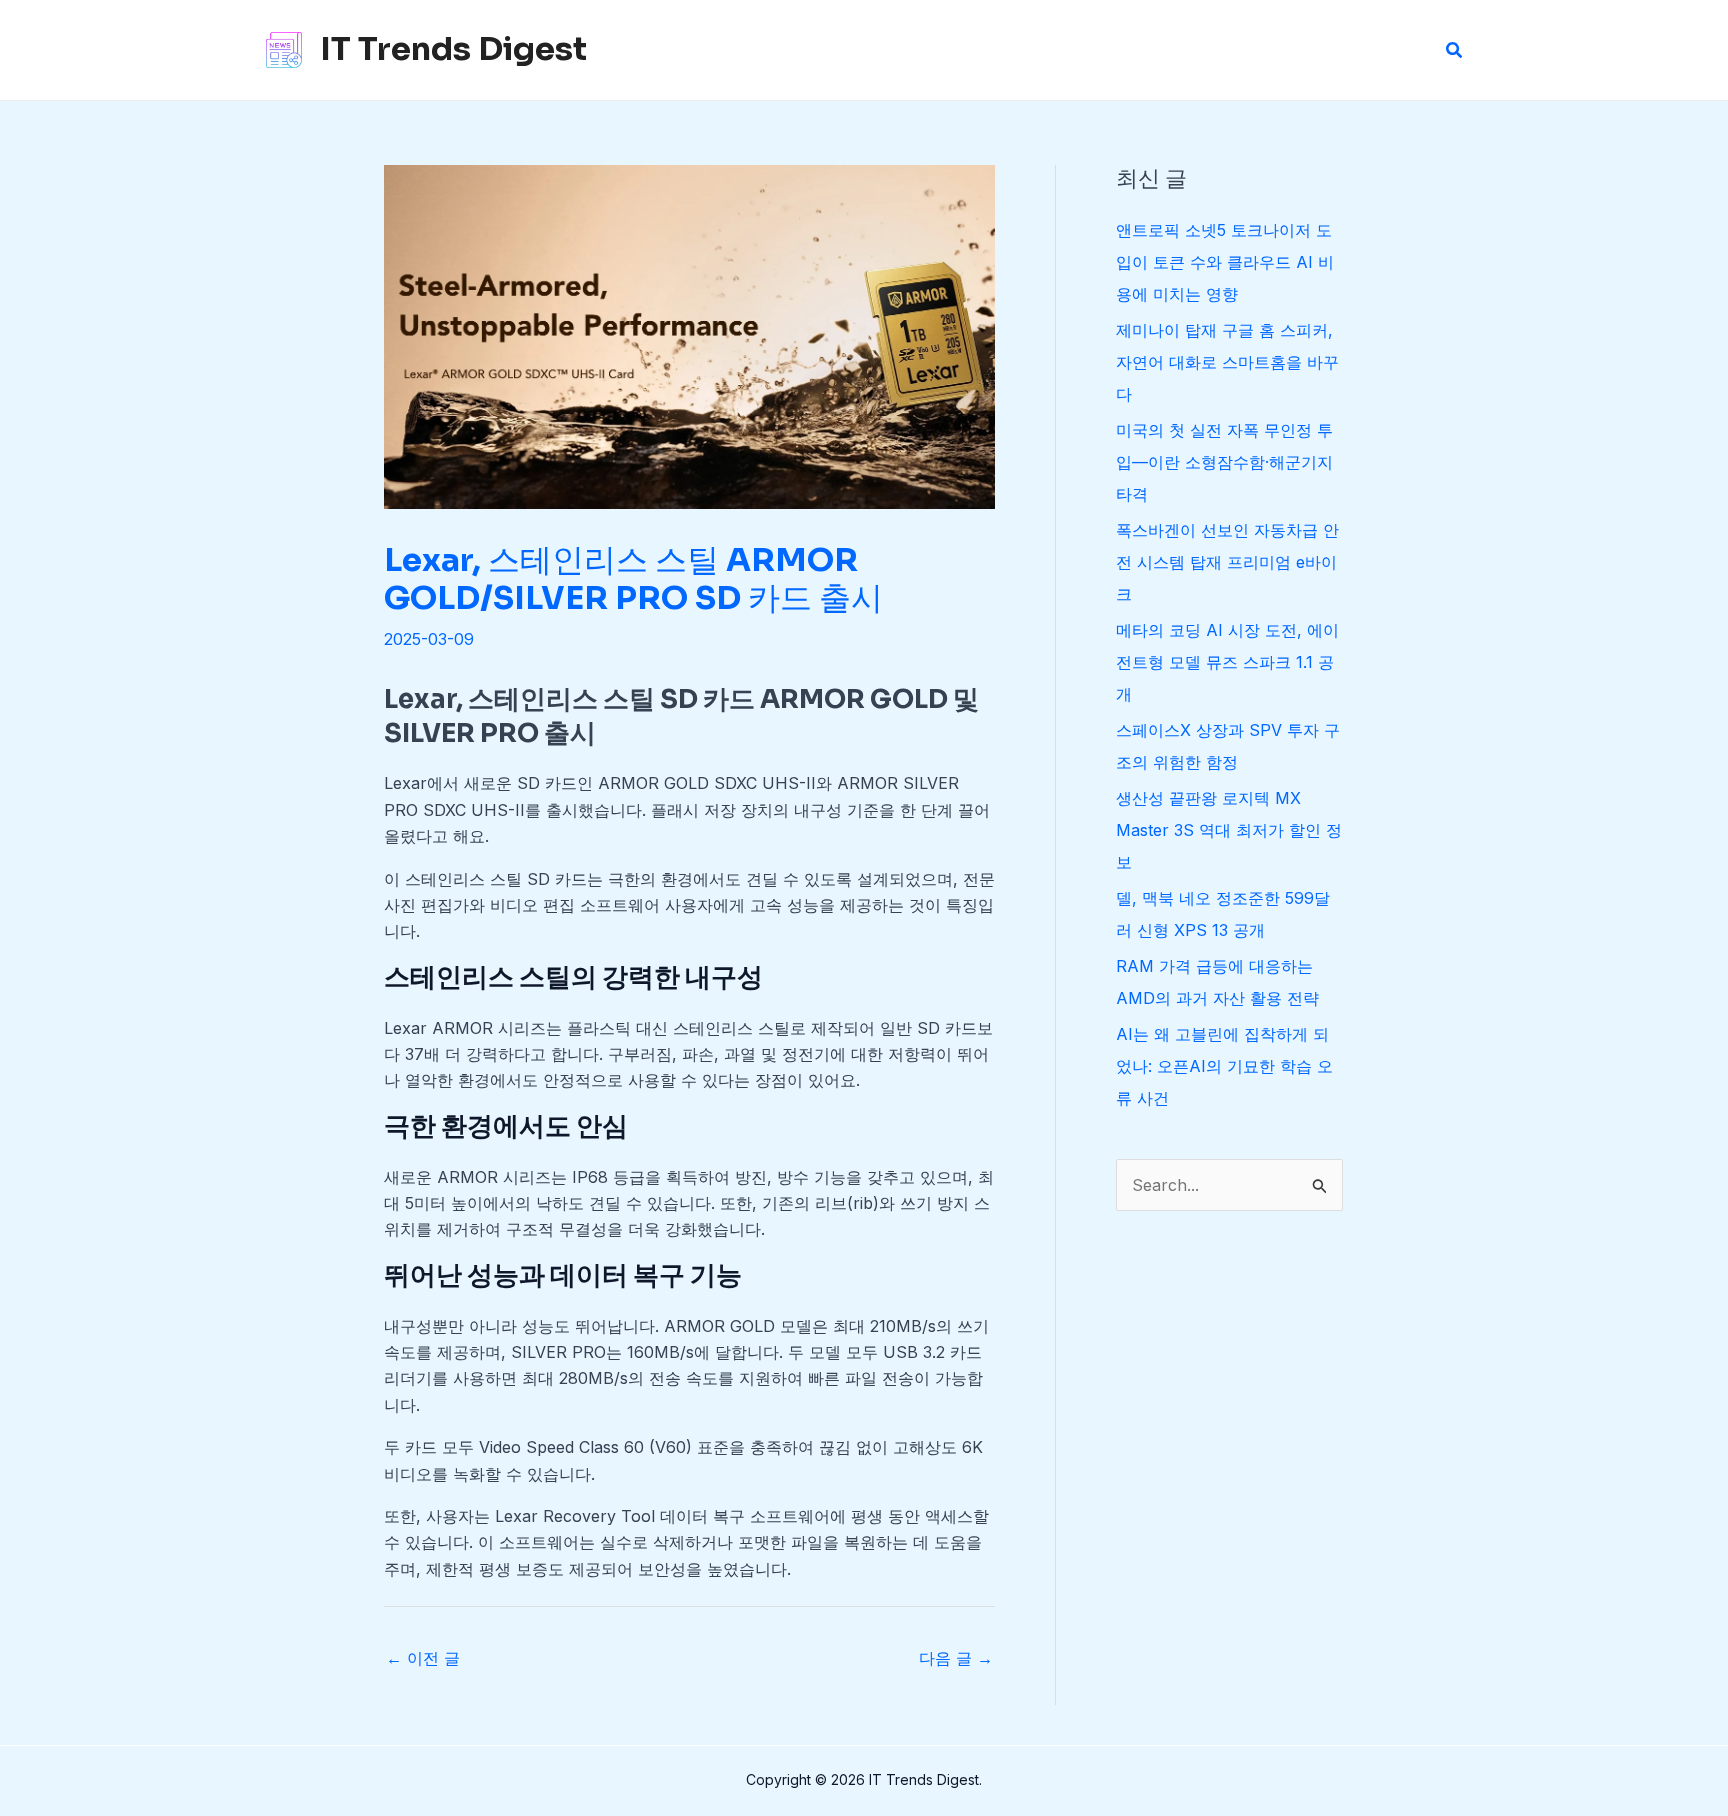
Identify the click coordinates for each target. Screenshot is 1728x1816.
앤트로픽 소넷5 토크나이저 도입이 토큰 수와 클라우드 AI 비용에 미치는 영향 (1225, 262)
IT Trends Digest (453, 49)
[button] (1455, 50)
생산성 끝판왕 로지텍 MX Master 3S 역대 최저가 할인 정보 (1229, 830)
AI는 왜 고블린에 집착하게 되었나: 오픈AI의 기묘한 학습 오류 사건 (1224, 1066)
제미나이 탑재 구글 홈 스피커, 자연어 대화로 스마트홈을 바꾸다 (1227, 362)
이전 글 (423, 1658)
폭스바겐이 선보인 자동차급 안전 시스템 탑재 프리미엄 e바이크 (1227, 562)
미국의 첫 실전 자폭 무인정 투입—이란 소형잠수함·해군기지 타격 (1224, 462)
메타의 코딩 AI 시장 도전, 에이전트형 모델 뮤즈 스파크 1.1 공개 (1227, 662)
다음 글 (956, 1658)
